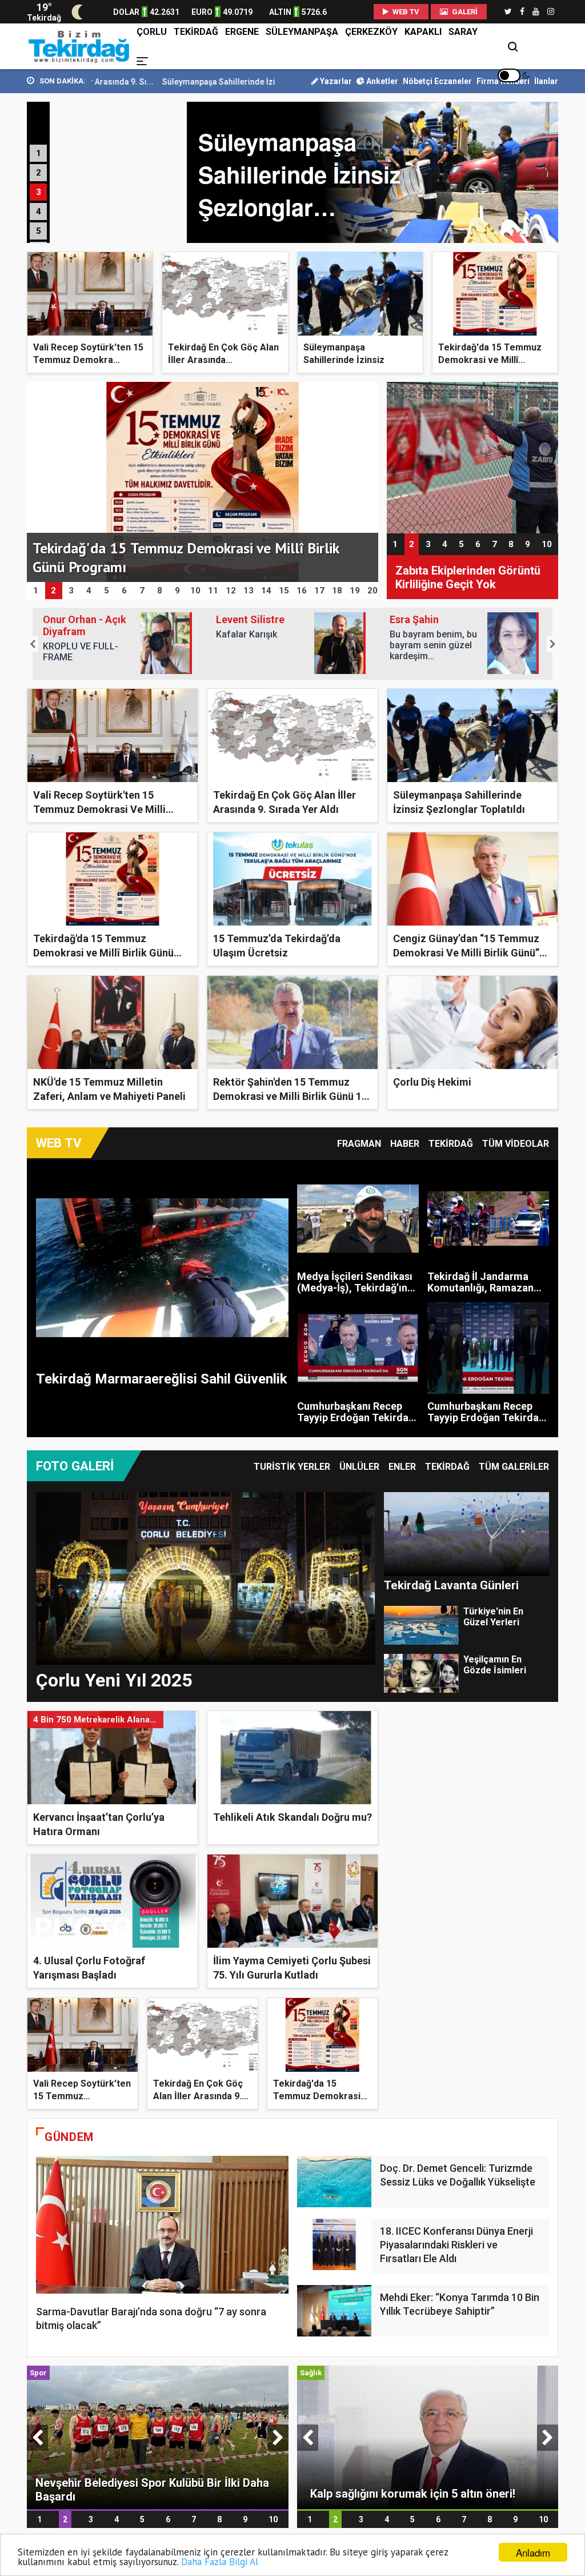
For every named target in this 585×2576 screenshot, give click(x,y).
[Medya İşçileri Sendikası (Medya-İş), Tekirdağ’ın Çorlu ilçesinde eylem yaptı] (358, 1219)
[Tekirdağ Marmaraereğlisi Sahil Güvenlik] (162, 1268)
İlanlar (546, 81)
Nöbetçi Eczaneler (437, 81)
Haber (405, 1144)
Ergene (242, 32)
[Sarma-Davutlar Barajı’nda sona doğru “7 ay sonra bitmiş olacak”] (162, 2225)
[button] (33, 644)
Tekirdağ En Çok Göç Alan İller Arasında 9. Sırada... (198, 2096)
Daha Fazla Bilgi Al (220, 2562)
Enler (402, 1467)
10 (547, 544)
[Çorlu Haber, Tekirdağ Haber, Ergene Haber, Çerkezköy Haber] (80, 46)
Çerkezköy (371, 32)
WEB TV (405, 12)
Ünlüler (359, 1467)
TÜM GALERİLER (514, 1467)
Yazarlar (335, 81)
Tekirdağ (196, 32)
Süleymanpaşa (302, 32)
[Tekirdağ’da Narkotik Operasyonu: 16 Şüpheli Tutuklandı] (472, 457)
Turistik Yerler (292, 1467)
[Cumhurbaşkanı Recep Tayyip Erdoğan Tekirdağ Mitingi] (358, 1348)
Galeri (464, 12)
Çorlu (152, 32)
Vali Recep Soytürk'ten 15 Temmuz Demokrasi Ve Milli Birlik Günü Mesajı (99, 809)
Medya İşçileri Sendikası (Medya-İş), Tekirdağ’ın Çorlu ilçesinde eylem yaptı (355, 1293)
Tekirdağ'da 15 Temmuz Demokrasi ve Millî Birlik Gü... (317, 2096)
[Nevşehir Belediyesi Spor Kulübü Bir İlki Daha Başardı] (158, 2437)
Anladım (533, 2552)
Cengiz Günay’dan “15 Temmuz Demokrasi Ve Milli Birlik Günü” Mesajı (466, 953)
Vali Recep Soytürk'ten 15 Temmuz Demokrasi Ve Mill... (82, 2096)
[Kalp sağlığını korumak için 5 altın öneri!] (428, 2437)
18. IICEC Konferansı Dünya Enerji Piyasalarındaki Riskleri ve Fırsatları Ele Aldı (456, 2245)
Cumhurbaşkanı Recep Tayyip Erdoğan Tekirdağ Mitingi (356, 1417)
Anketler (381, 81)
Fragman (359, 1144)
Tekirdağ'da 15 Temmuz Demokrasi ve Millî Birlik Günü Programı (103, 953)
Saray (463, 32)
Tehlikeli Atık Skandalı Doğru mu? (292, 1817)
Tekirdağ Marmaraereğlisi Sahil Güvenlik (162, 1379)
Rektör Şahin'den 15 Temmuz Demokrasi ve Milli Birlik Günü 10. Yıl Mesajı (292, 1096)
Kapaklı (423, 32)
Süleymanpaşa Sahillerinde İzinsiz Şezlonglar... (139, 82)
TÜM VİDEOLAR (516, 1144)
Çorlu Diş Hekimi (432, 1082)
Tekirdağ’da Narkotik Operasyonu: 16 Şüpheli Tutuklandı (456, 578)
